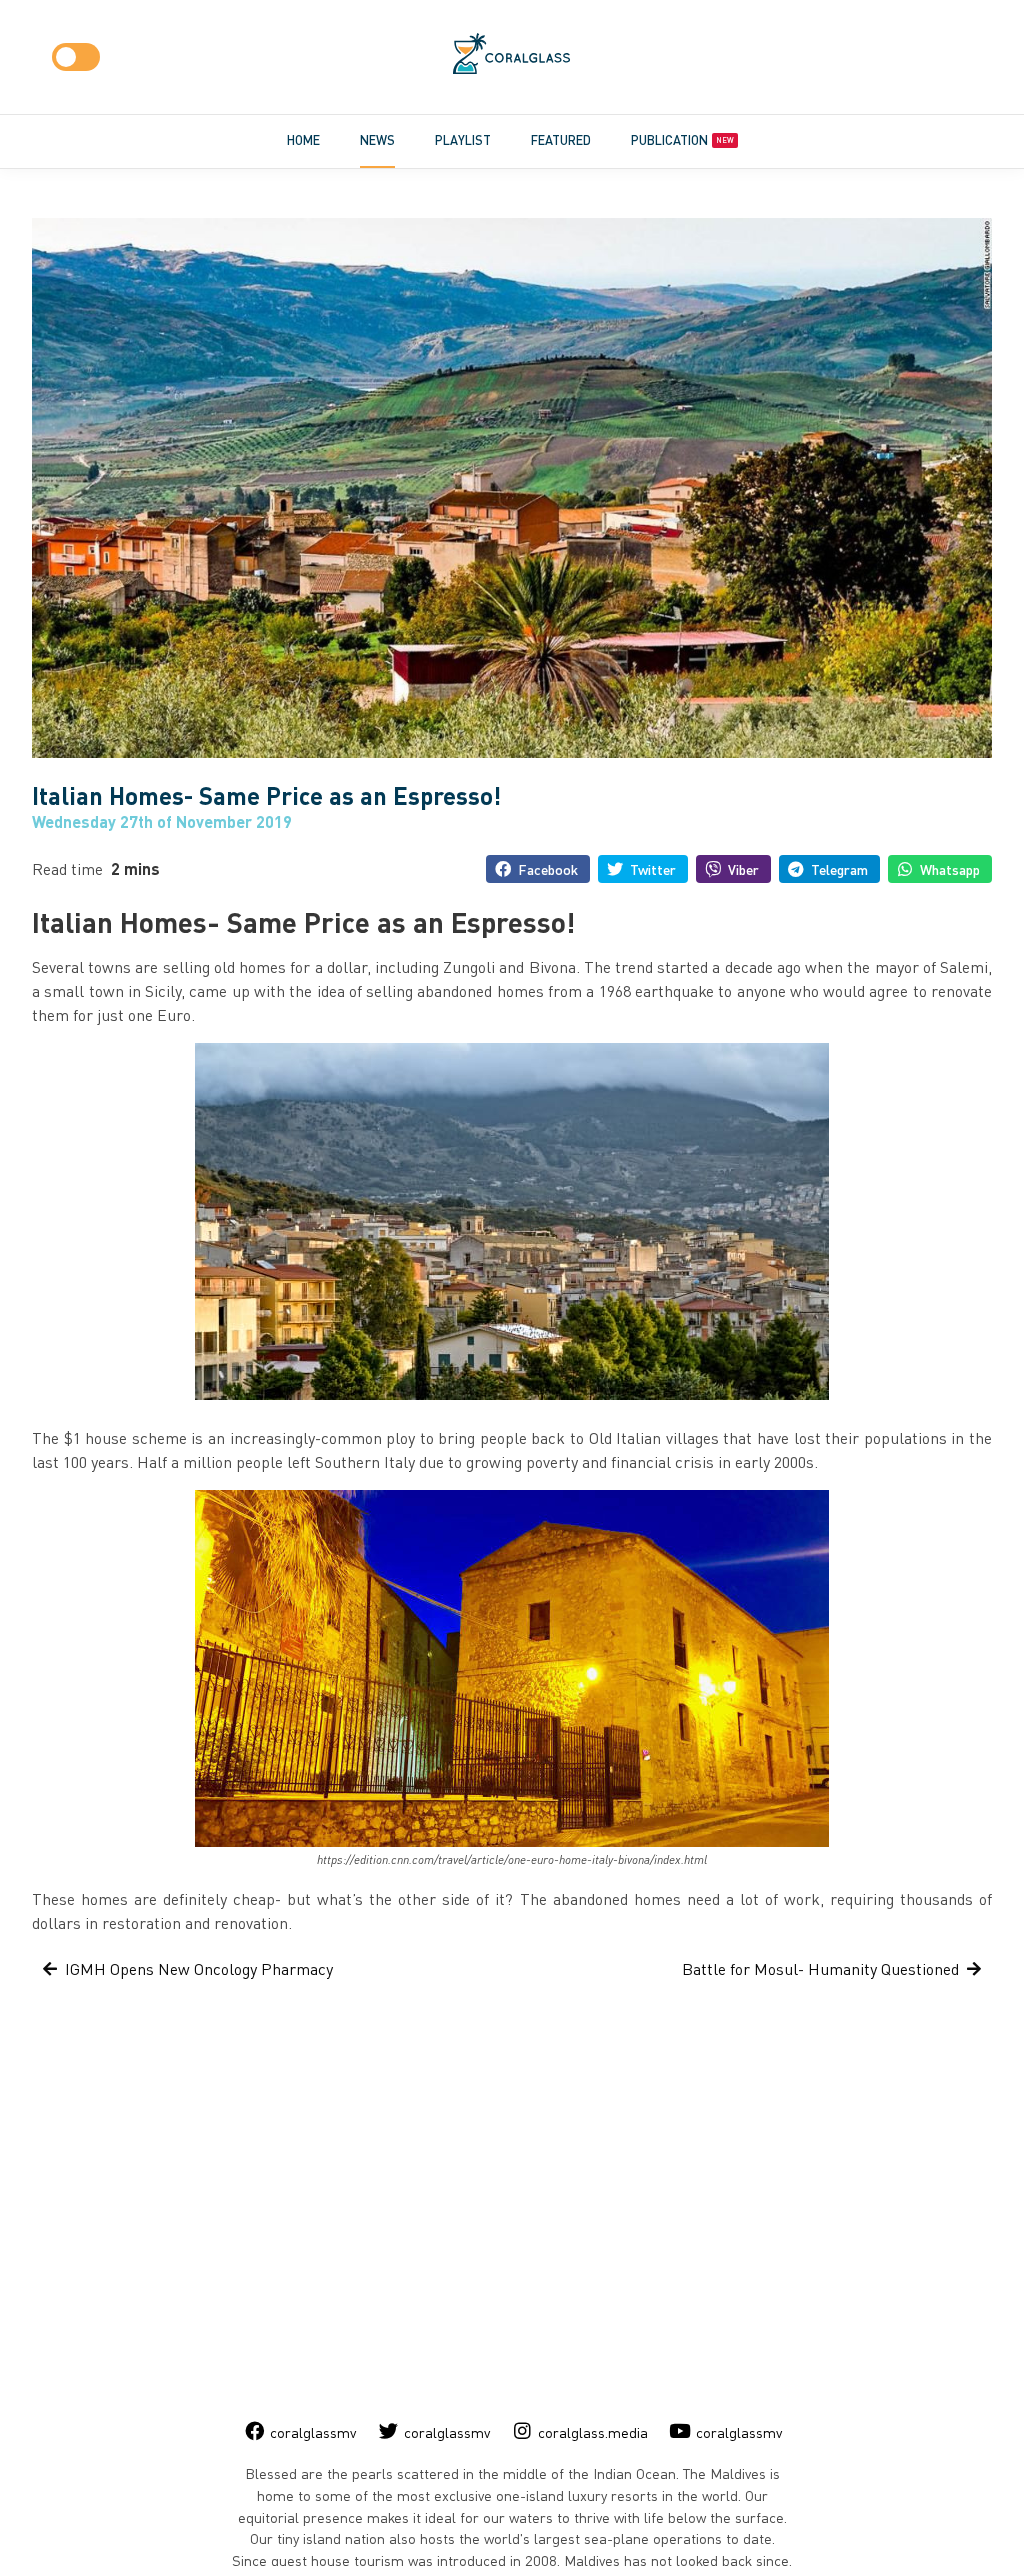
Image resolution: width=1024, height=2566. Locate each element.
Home (303, 140)
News (377, 140)
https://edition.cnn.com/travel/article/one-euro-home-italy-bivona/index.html (512, 1860)
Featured (561, 140)
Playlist (463, 140)
